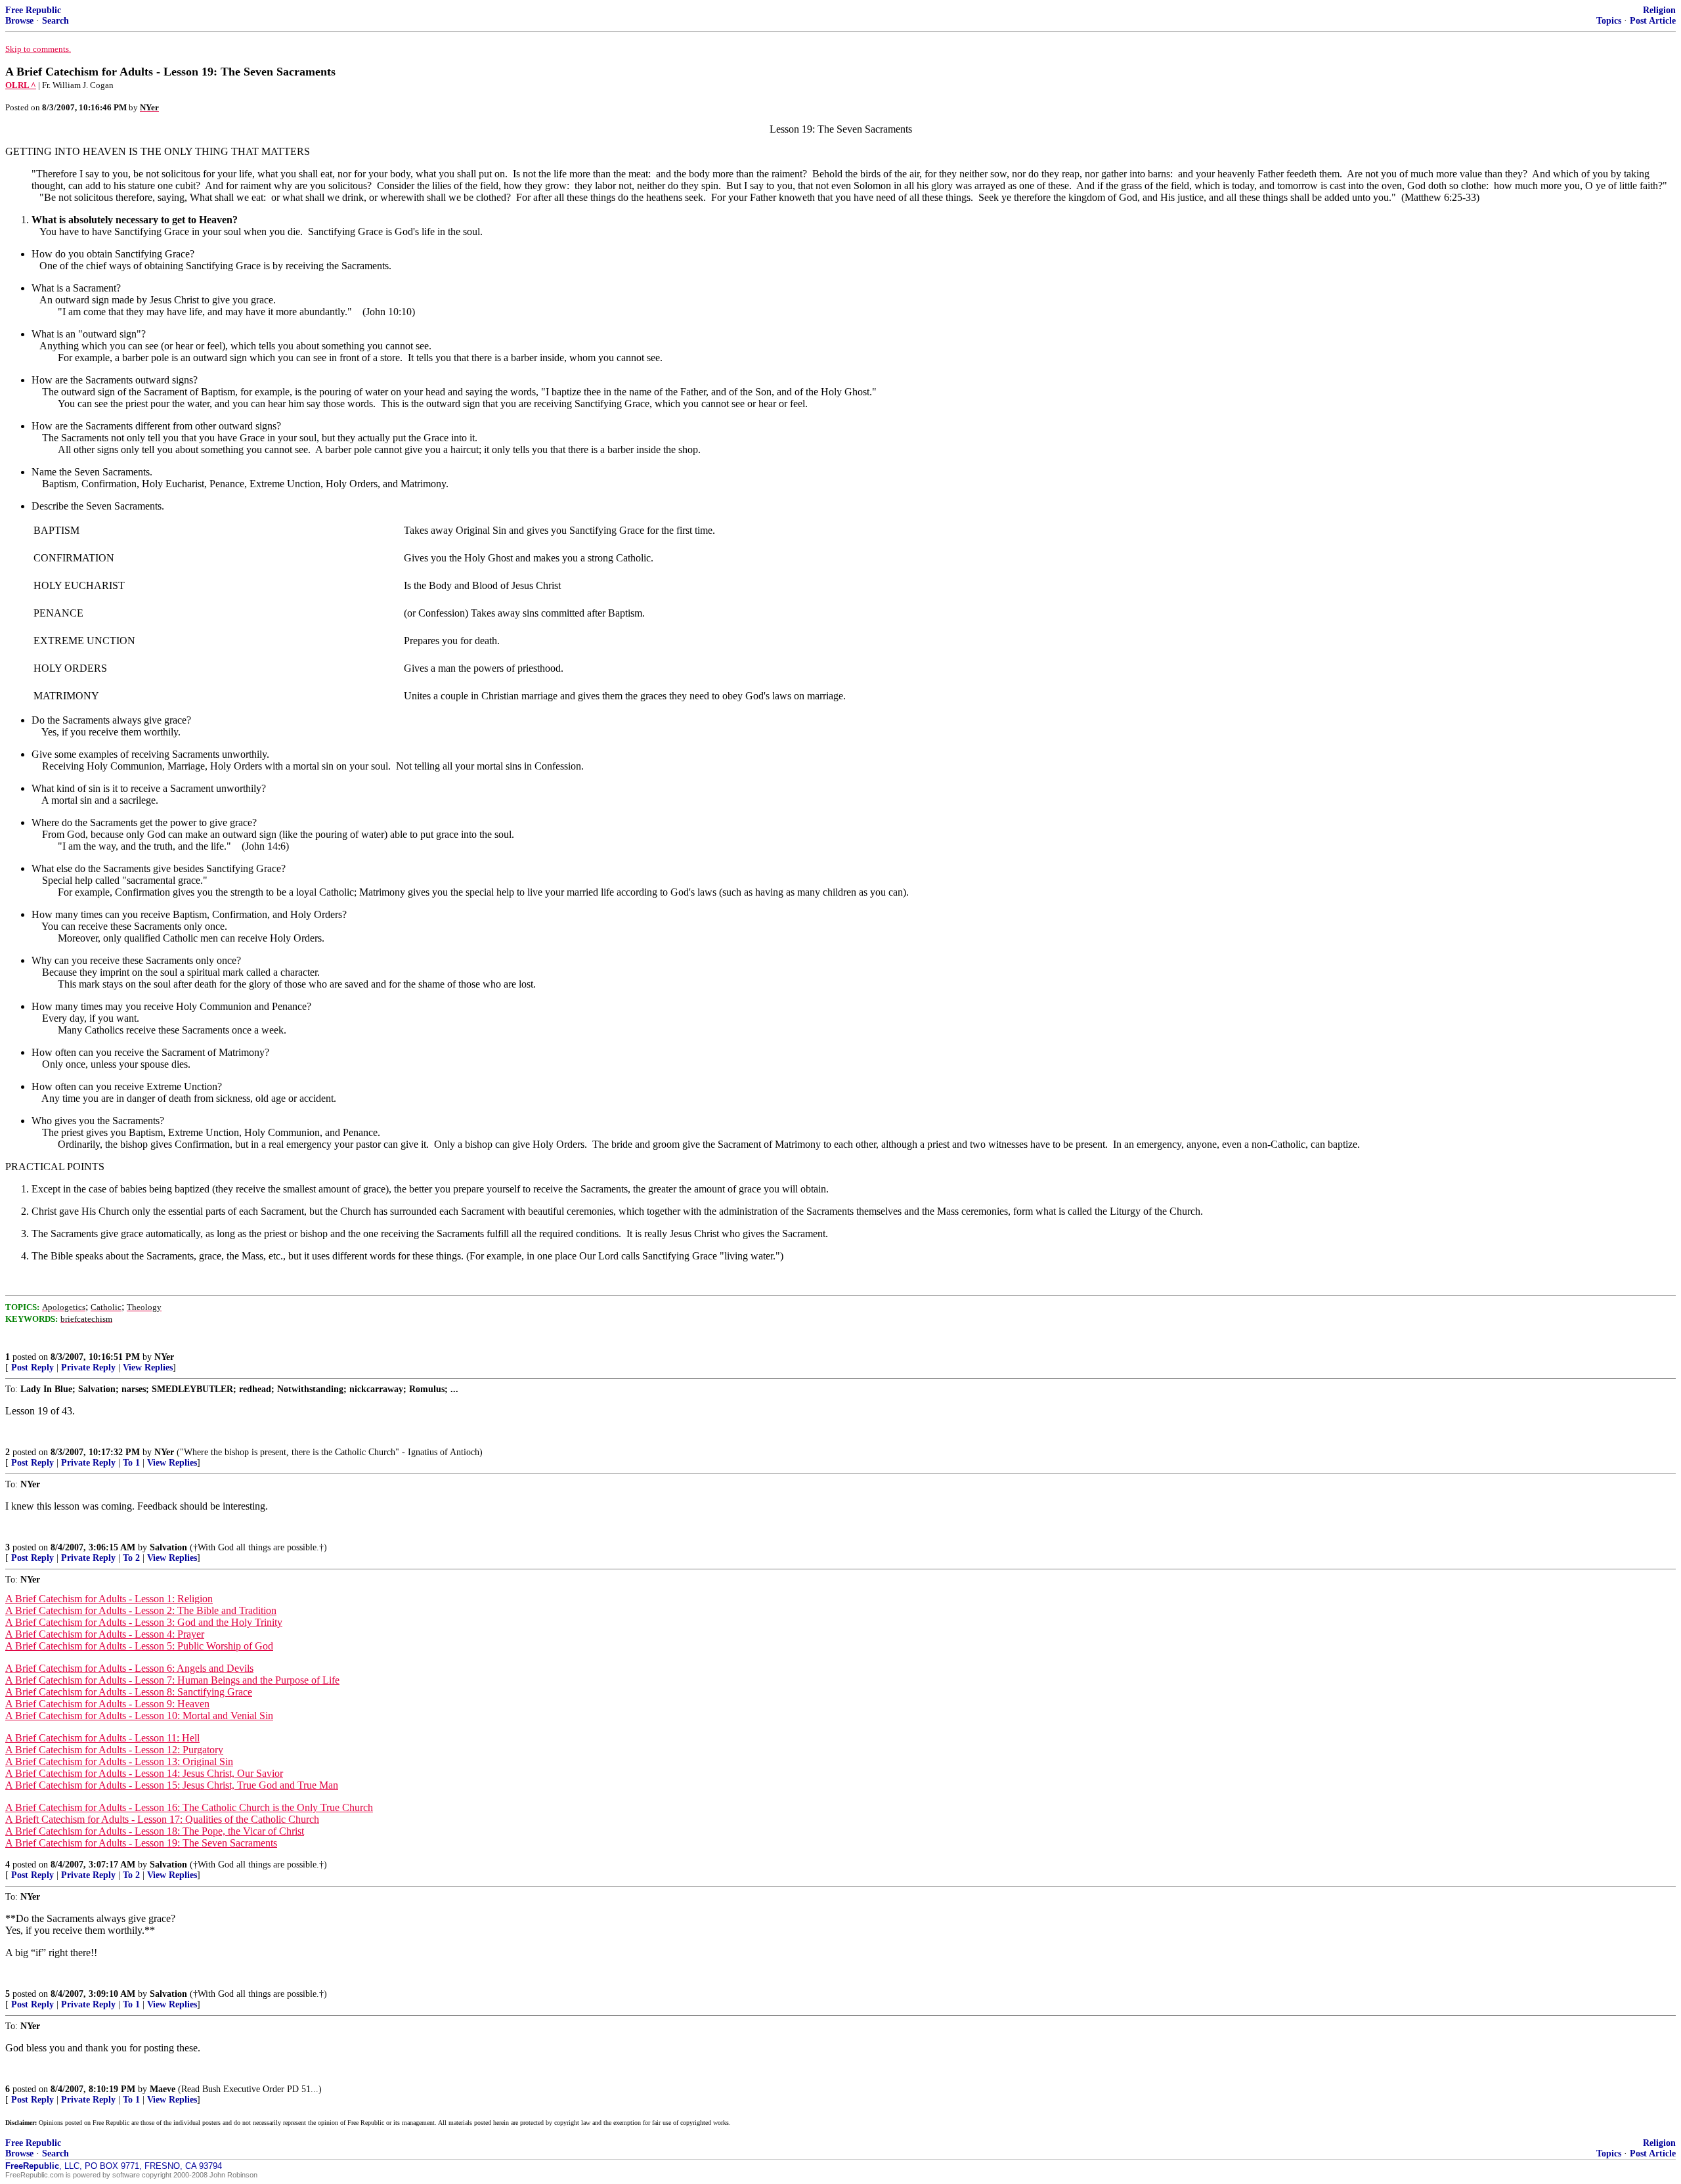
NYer (164, 1357)
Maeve (163, 2089)
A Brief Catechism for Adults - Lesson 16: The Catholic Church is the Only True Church (189, 1807)
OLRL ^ (21, 85)
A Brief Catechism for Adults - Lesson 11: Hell (102, 1738)
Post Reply (33, 1367)
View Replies (148, 1367)
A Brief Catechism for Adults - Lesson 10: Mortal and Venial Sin (139, 1715)
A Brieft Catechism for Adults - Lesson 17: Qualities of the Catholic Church (162, 1819)
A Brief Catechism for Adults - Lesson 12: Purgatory (114, 1750)
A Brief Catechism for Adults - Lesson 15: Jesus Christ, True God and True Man (172, 1785)
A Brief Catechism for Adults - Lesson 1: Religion (109, 1599)
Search (55, 21)
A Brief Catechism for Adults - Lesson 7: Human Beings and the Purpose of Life (172, 1680)
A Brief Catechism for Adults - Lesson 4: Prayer (105, 1634)
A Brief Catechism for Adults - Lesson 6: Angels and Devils (129, 1668)
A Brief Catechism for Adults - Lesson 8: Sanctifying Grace (129, 1692)
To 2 (131, 1558)
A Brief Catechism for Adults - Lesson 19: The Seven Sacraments (141, 1843)
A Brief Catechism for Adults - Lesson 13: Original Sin (119, 1761)
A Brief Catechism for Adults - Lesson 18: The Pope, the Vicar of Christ (155, 1831)
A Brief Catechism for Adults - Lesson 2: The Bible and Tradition (141, 1610)
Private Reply (88, 1367)
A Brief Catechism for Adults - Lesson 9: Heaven (107, 1704)
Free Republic (33, 10)
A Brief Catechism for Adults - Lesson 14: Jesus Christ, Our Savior (144, 1773)
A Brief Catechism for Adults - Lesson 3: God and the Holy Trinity (144, 1622)
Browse (19, 21)
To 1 (131, 1463)
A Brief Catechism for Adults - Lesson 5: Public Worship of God (139, 1646)
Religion (1659, 10)
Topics (1609, 21)
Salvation (168, 1547)
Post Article (1653, 21)
